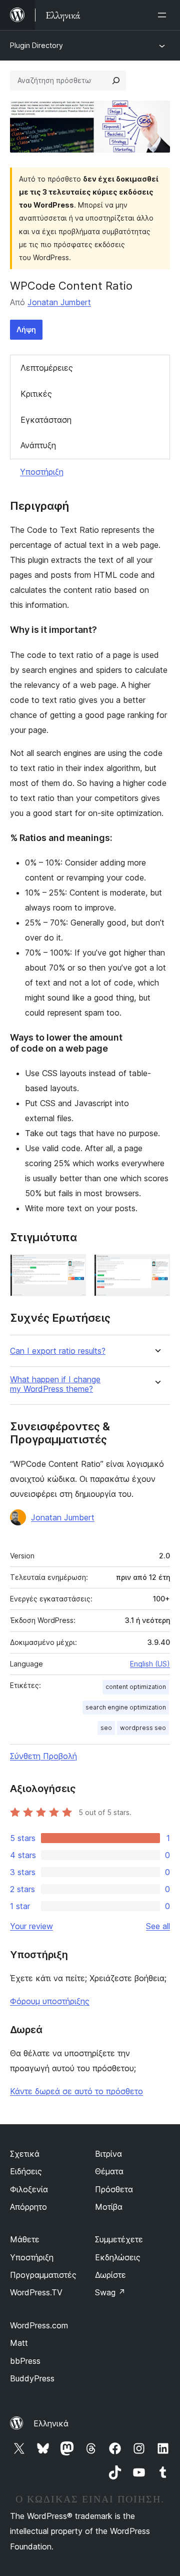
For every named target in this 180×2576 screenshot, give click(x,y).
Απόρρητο (28, 2207)
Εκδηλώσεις (118, 2257)
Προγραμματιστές (43, 2275)
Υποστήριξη (42, 472)
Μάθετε (25, 2239)
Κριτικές (36, 394)
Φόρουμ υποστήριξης (50, 2001)
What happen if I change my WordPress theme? (55, 1384)
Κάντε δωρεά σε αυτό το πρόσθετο (76, 2091)
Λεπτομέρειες (47, 368)
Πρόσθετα (114, 2189)
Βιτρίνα (108, 2154)
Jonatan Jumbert (59, 302)
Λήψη (26, 329)
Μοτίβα (109, 2207)
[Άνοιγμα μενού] (164, 15)
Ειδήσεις (26, 2171)
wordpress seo (143, 1728)
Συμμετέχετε (119, 2239)
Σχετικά (25, 2154)
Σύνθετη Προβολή (43, 1756)
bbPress (25, 2361)
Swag (110, 2292)
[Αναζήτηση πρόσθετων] (116, 81)
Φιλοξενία (29, 2189)
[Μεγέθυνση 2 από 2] (156, 1268)
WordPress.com (39, 2325)
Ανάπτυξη (38, 445)
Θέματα (109, 2171)
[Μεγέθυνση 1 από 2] (72, 1268)
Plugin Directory (36, 45)
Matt (19, 2343)
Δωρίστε (110, 2275)
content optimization (136, 1687)
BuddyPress (32, 2378)
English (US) (150, 1664)
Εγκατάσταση (46, 420)
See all (158, 1926)
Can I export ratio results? (58, 1351)
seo (106, 1728)
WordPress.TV (36, 2292)
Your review (31, 1926)
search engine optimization (126, 1707)
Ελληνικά (51, 2423)
